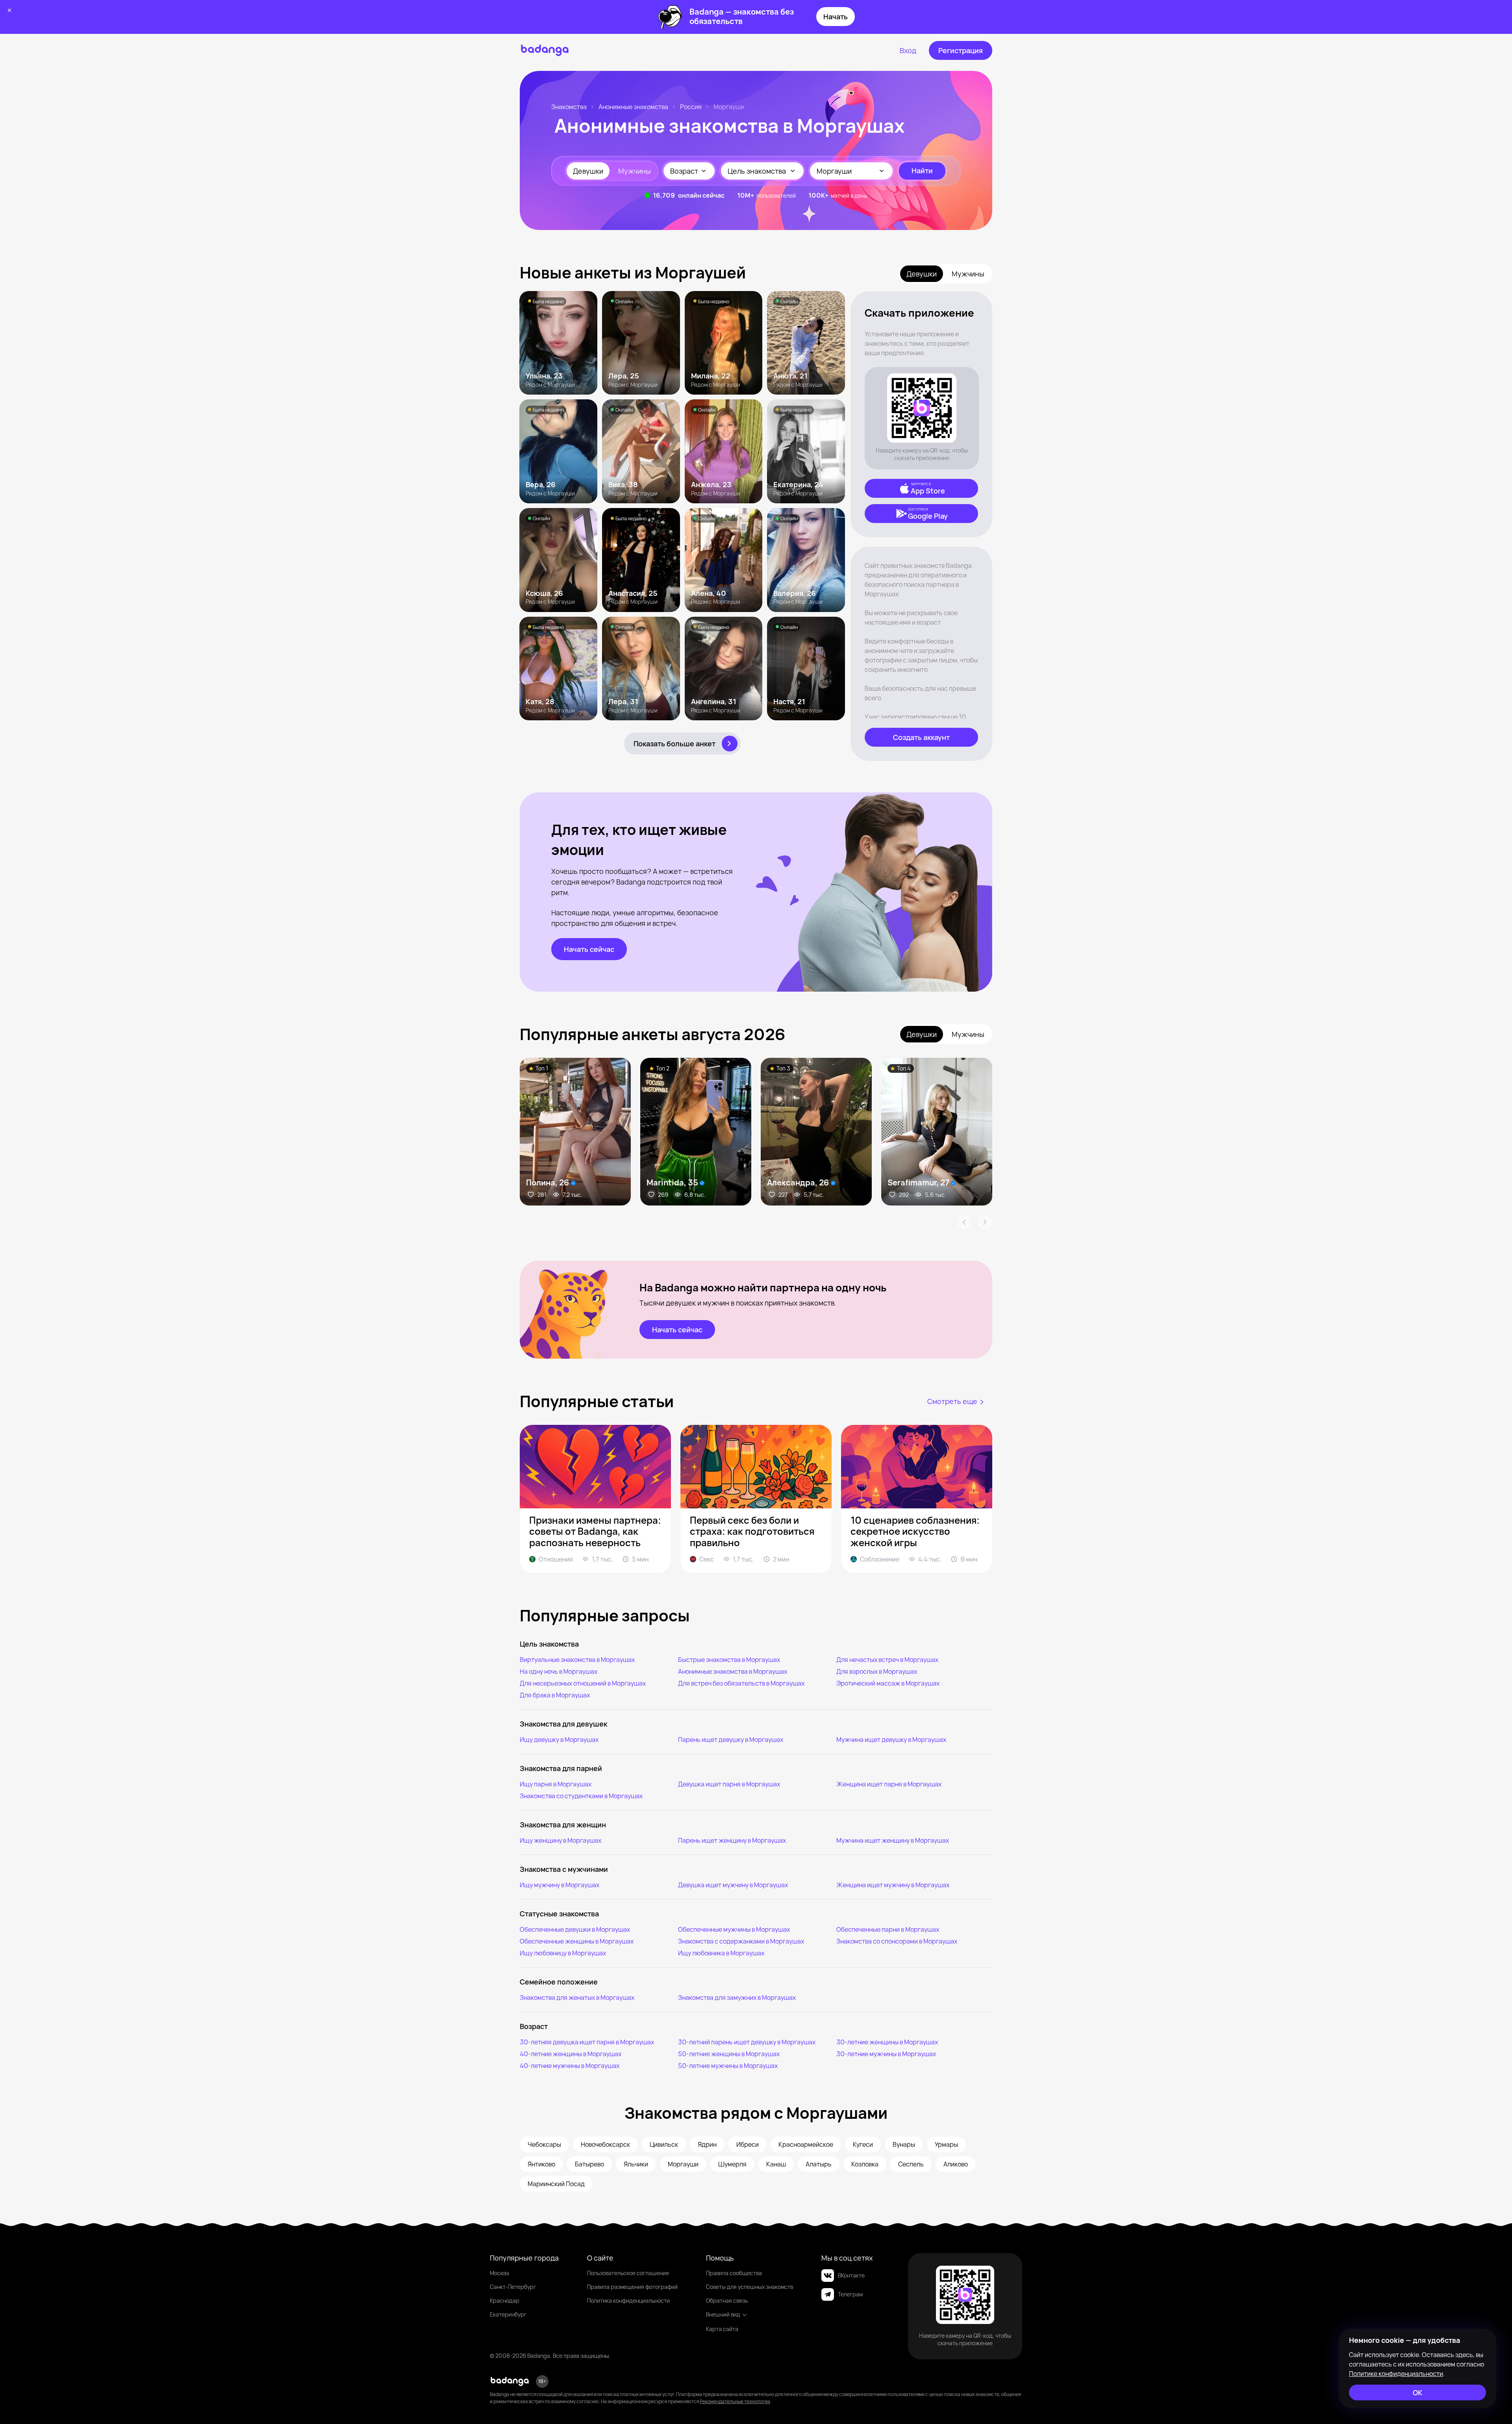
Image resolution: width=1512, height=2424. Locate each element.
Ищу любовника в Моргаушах (721, 1953)
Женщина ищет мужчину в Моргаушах (893, 1885)
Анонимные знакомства (633, 107)
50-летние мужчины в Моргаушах (728, 2066)
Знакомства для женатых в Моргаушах (577, 1997)
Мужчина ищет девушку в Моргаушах (891, 1740)
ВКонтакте (851, 2275)
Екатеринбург (508, 2314)
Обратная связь (727, 2301)
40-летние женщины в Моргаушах (571, 2054)
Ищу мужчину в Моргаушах (560, 1885)
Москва (499, 2273)
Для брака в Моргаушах (555, 1695)
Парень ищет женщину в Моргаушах (732, 1840)
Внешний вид (723, 2314)
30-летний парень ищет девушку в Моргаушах (747, 2042)
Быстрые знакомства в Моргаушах (729, 1660)
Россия (691, 107)
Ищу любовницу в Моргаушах (563, 1953)
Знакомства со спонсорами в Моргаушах (897, 1941)
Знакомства (569, 107)
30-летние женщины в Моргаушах (887, 2042)
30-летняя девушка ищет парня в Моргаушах (587, 2042)
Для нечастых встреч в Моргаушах (887, 1660)
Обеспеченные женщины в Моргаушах (577, 1941)
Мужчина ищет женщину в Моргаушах (893, 1840)
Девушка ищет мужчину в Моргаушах (733, 1885)
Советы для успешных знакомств (750, 2287)
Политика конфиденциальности (628, 2301)
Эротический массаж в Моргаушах (888, 1683)
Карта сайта (722, 2329)
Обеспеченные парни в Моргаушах (888, 1929)
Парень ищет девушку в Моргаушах (731, 1740)
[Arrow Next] (985, 1222)
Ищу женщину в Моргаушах (561, 1840)
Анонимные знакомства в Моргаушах (733, 1671)
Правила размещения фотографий (632, 2287)
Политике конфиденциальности (1396, 2374)
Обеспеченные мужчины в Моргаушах (734, 1929)
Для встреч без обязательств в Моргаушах (741, 1683)
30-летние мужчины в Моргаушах (886, 2054)
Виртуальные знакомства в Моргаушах (577, 1660)
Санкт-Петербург (513, 2287)
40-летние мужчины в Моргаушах (570, 2066)
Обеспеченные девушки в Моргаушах (575, 1929)
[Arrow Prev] (964, 1222)
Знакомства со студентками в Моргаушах (581, 1796)
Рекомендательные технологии (735, 2401)
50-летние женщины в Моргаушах (729, 2054)
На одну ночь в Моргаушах (559, 1671)
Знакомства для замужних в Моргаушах (737, 1997)
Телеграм (850, 2294)
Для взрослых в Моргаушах (877, 1671)
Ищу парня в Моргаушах (556, 1784)
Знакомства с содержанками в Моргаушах (741, 1941)
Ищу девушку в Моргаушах (559, 1740)
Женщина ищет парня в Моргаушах (889, 1784)
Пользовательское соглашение (628, 2273)
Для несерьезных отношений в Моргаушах (583, 1683)
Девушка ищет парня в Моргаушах (729, 1784)
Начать (836, 17)
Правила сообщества (734, 2273)
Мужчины (635, 171)
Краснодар (505, 2301)
